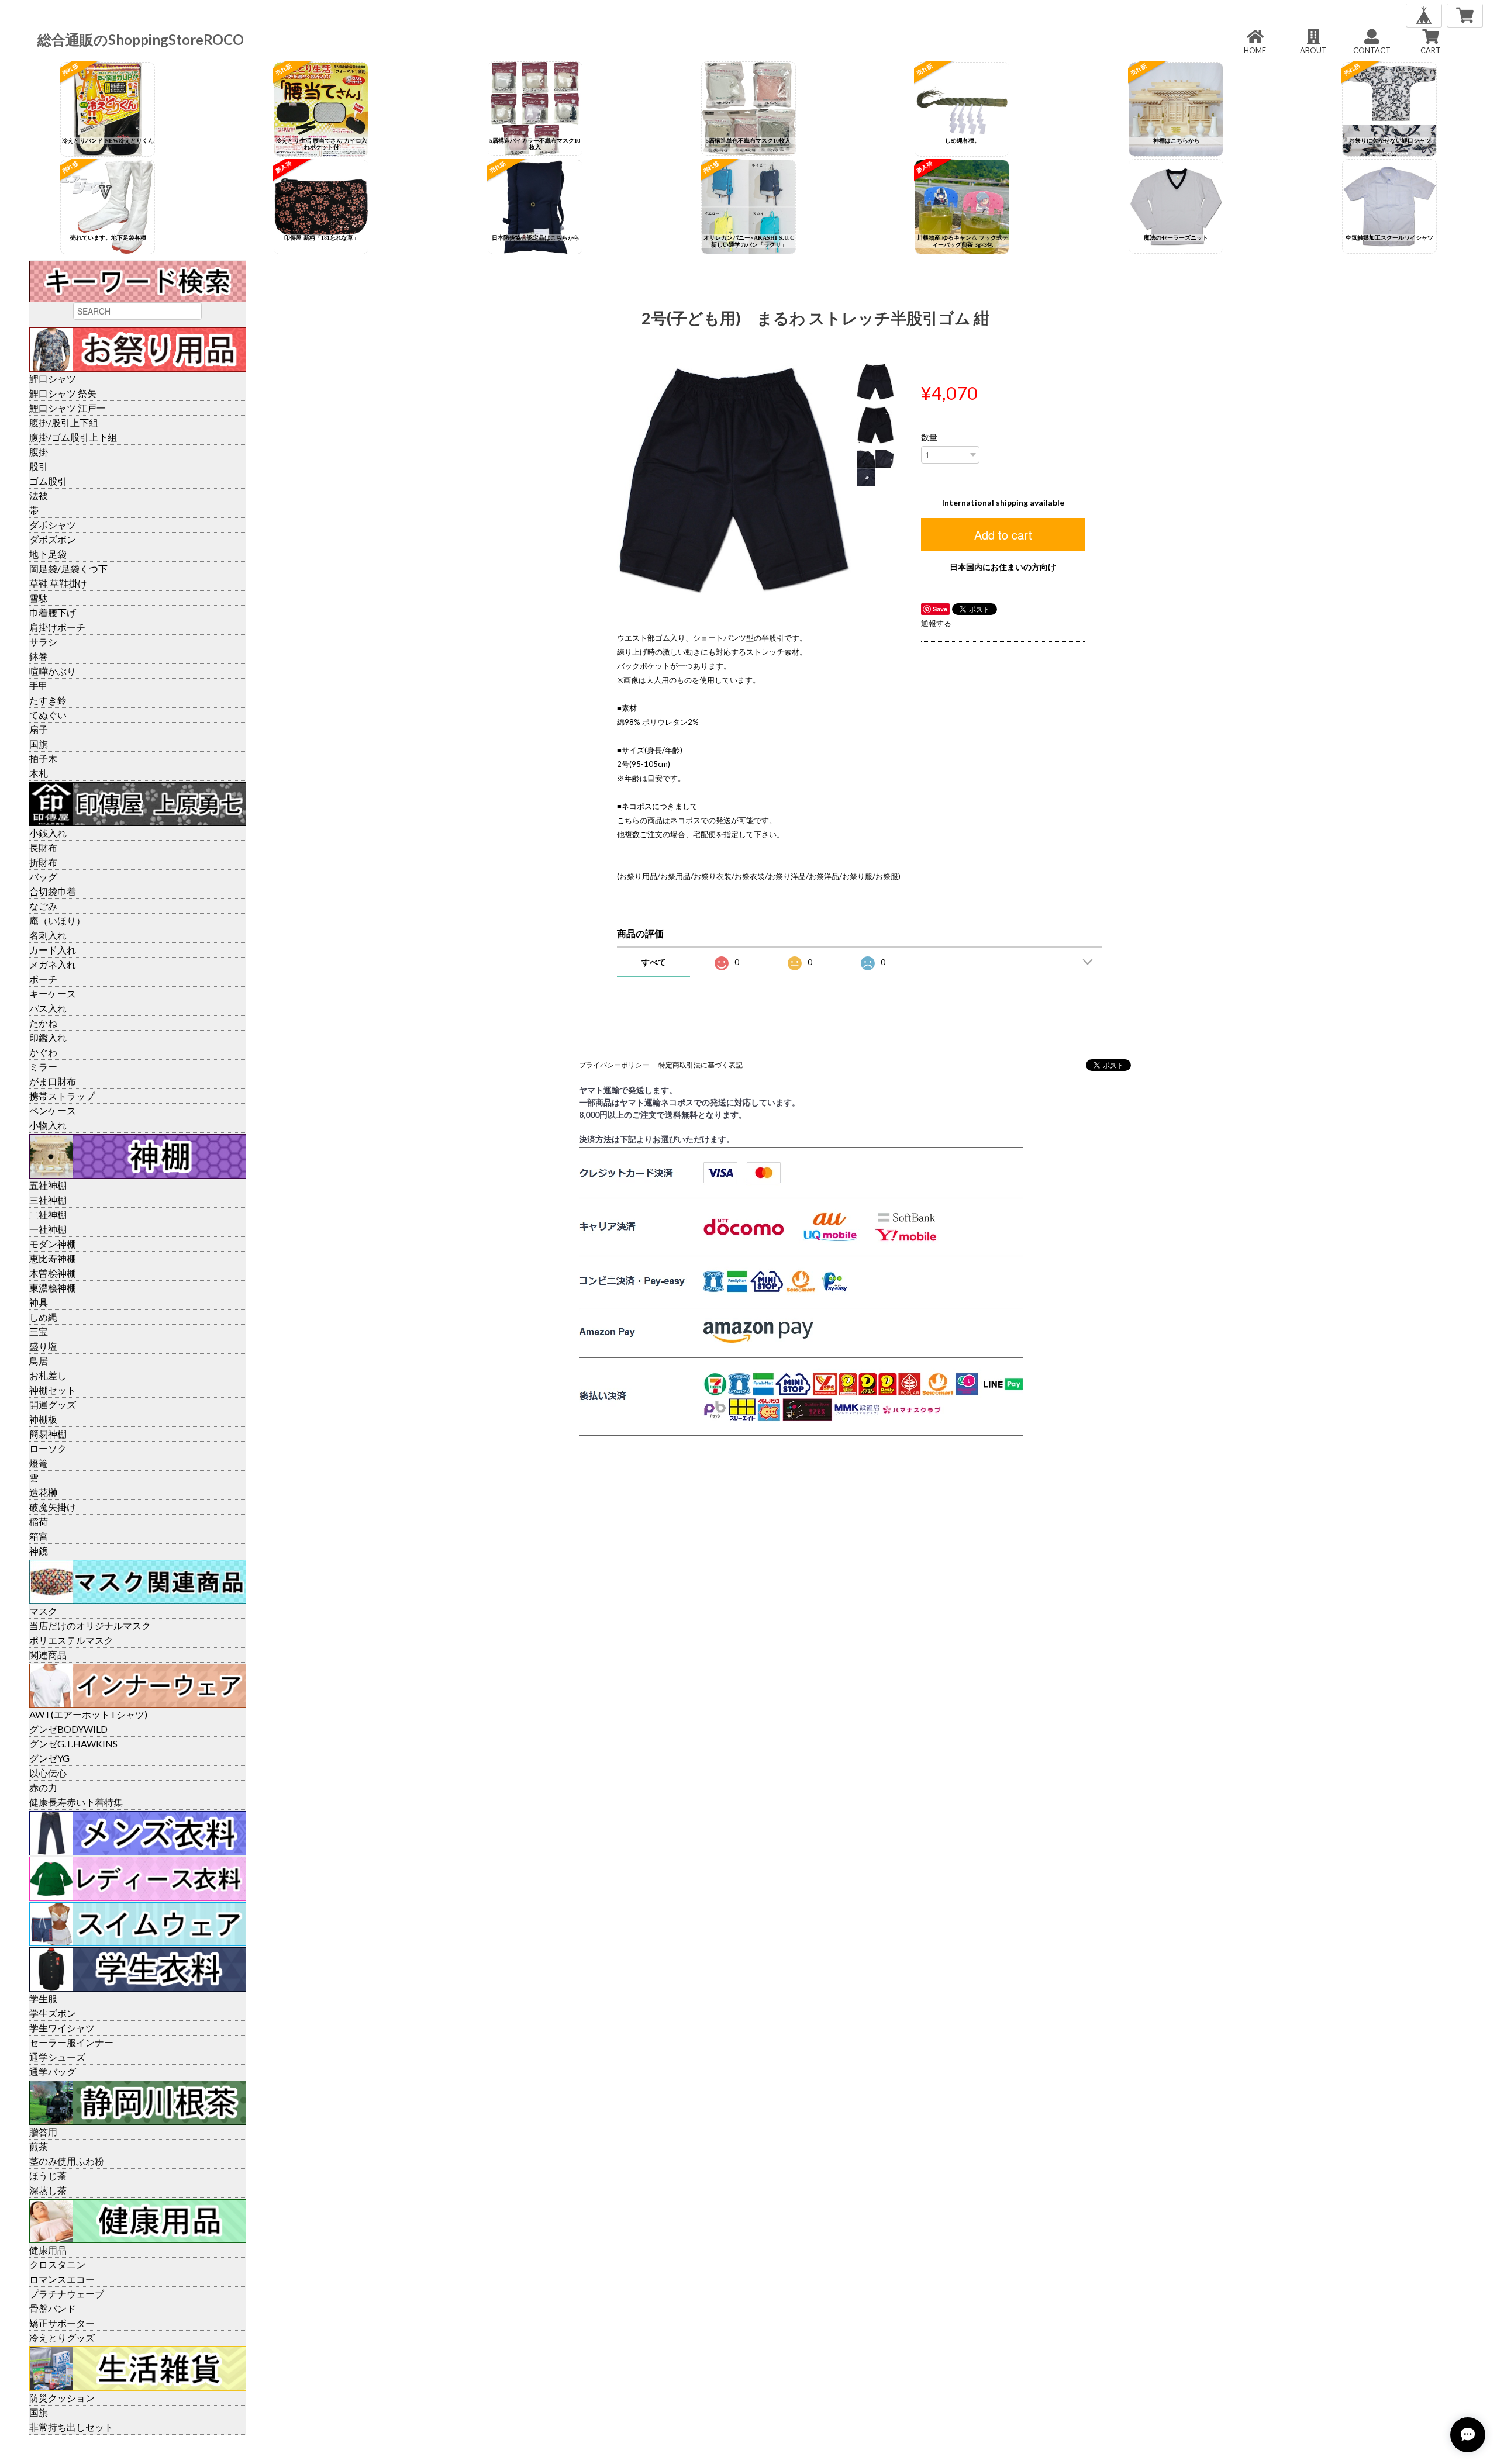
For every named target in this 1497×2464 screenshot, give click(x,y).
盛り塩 (43, 1346)
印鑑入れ (48, 1037)
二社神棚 (48, 1214)
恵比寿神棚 (53, 1258)
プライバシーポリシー (614, 1065)
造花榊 (43, 1492)
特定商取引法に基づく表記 (701, 1065)
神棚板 (43, 1419)
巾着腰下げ (53, 612)
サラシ (43, 642)
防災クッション (62, 2398)
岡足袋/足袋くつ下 (68, 569)
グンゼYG (49, 1758)
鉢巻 (39, 656)
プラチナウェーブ (67, 2294)
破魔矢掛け (53, 1507)
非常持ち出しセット (71, 2427)
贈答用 (43, 2132)
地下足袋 (48, 554)
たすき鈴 (48, 700)
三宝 (39, 1331)
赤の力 (43, 1787)
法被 (39, 495)
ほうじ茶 (48, 2176)
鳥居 (39, 1361)
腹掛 (39, 452)
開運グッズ (53, 1404)
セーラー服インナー (71, 2042)
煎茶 (39, 2146)
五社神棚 (48, 1185)
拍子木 (43, 758)
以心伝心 (48, 1773)
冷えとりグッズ (62, 2337)
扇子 (39, 729)
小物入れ (48, 1125)
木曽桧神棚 (53, 1273)
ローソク (48, 1448)
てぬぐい (48, 715)
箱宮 (39, 1536)
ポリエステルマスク (71, 1640)
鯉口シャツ (53, 379)
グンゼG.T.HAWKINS (73, 1744)
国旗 (39, 744)
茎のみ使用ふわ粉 (67, 2161)
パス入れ (48, 1008)
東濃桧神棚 (53, 1288)
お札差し (48, 1375)
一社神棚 (48, 1229)
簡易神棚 (48, 1434)
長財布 (43, 847)
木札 (39, 773)
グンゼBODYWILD (68, 1729)
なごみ (43, 906)
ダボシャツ (53, 525)
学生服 (43, 1998)
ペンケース (53, 1110)
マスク (43, 1611)
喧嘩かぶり (53, 671)
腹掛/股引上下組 (64, 422)
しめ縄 (43, 1317)
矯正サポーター (62, 2323)
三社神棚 (48, 1200)
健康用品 (48, 2250)
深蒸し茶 (48, 2190)
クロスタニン (57, 2264)
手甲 (39, 685)
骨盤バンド (53, 2308)
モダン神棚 (53, 1244)
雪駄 (39, 598)
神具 (39, 1302)
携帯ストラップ (62, 1096)
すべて (654, 962)
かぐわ (43, 1052)
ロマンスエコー (62, 2279)
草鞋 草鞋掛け (58, 583)
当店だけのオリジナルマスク (90, 1625)
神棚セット (53, 1390)
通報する (936, 623)
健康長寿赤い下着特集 (76, 1802)
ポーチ (43, 979)
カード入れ (53, 950)
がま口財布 (53, 1081)
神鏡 (39, 1551)
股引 (39, 466)
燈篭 (39, 1463)
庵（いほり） (57, 920)
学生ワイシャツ (62, 2028)
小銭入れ (48, 833)
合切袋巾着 (53, 891)
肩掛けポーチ (57, 627)
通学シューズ (57, 2057)
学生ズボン (53, 2013)
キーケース (53, 993)
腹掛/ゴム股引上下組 (73, 437)
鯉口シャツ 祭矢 (63, 393)
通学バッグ (53, 2071)
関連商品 (48, 1655)
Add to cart (1003, 535)
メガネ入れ (53, 964)
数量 (929, 437)
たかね (43, 1023)
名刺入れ (48, 935)
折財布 (43, 862)
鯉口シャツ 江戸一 (68, 408)
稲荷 (39, 1521)
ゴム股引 (48, 481)
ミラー (43, 1067)
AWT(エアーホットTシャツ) (88, 1714)
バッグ (43, 877)
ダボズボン (53, 539)
